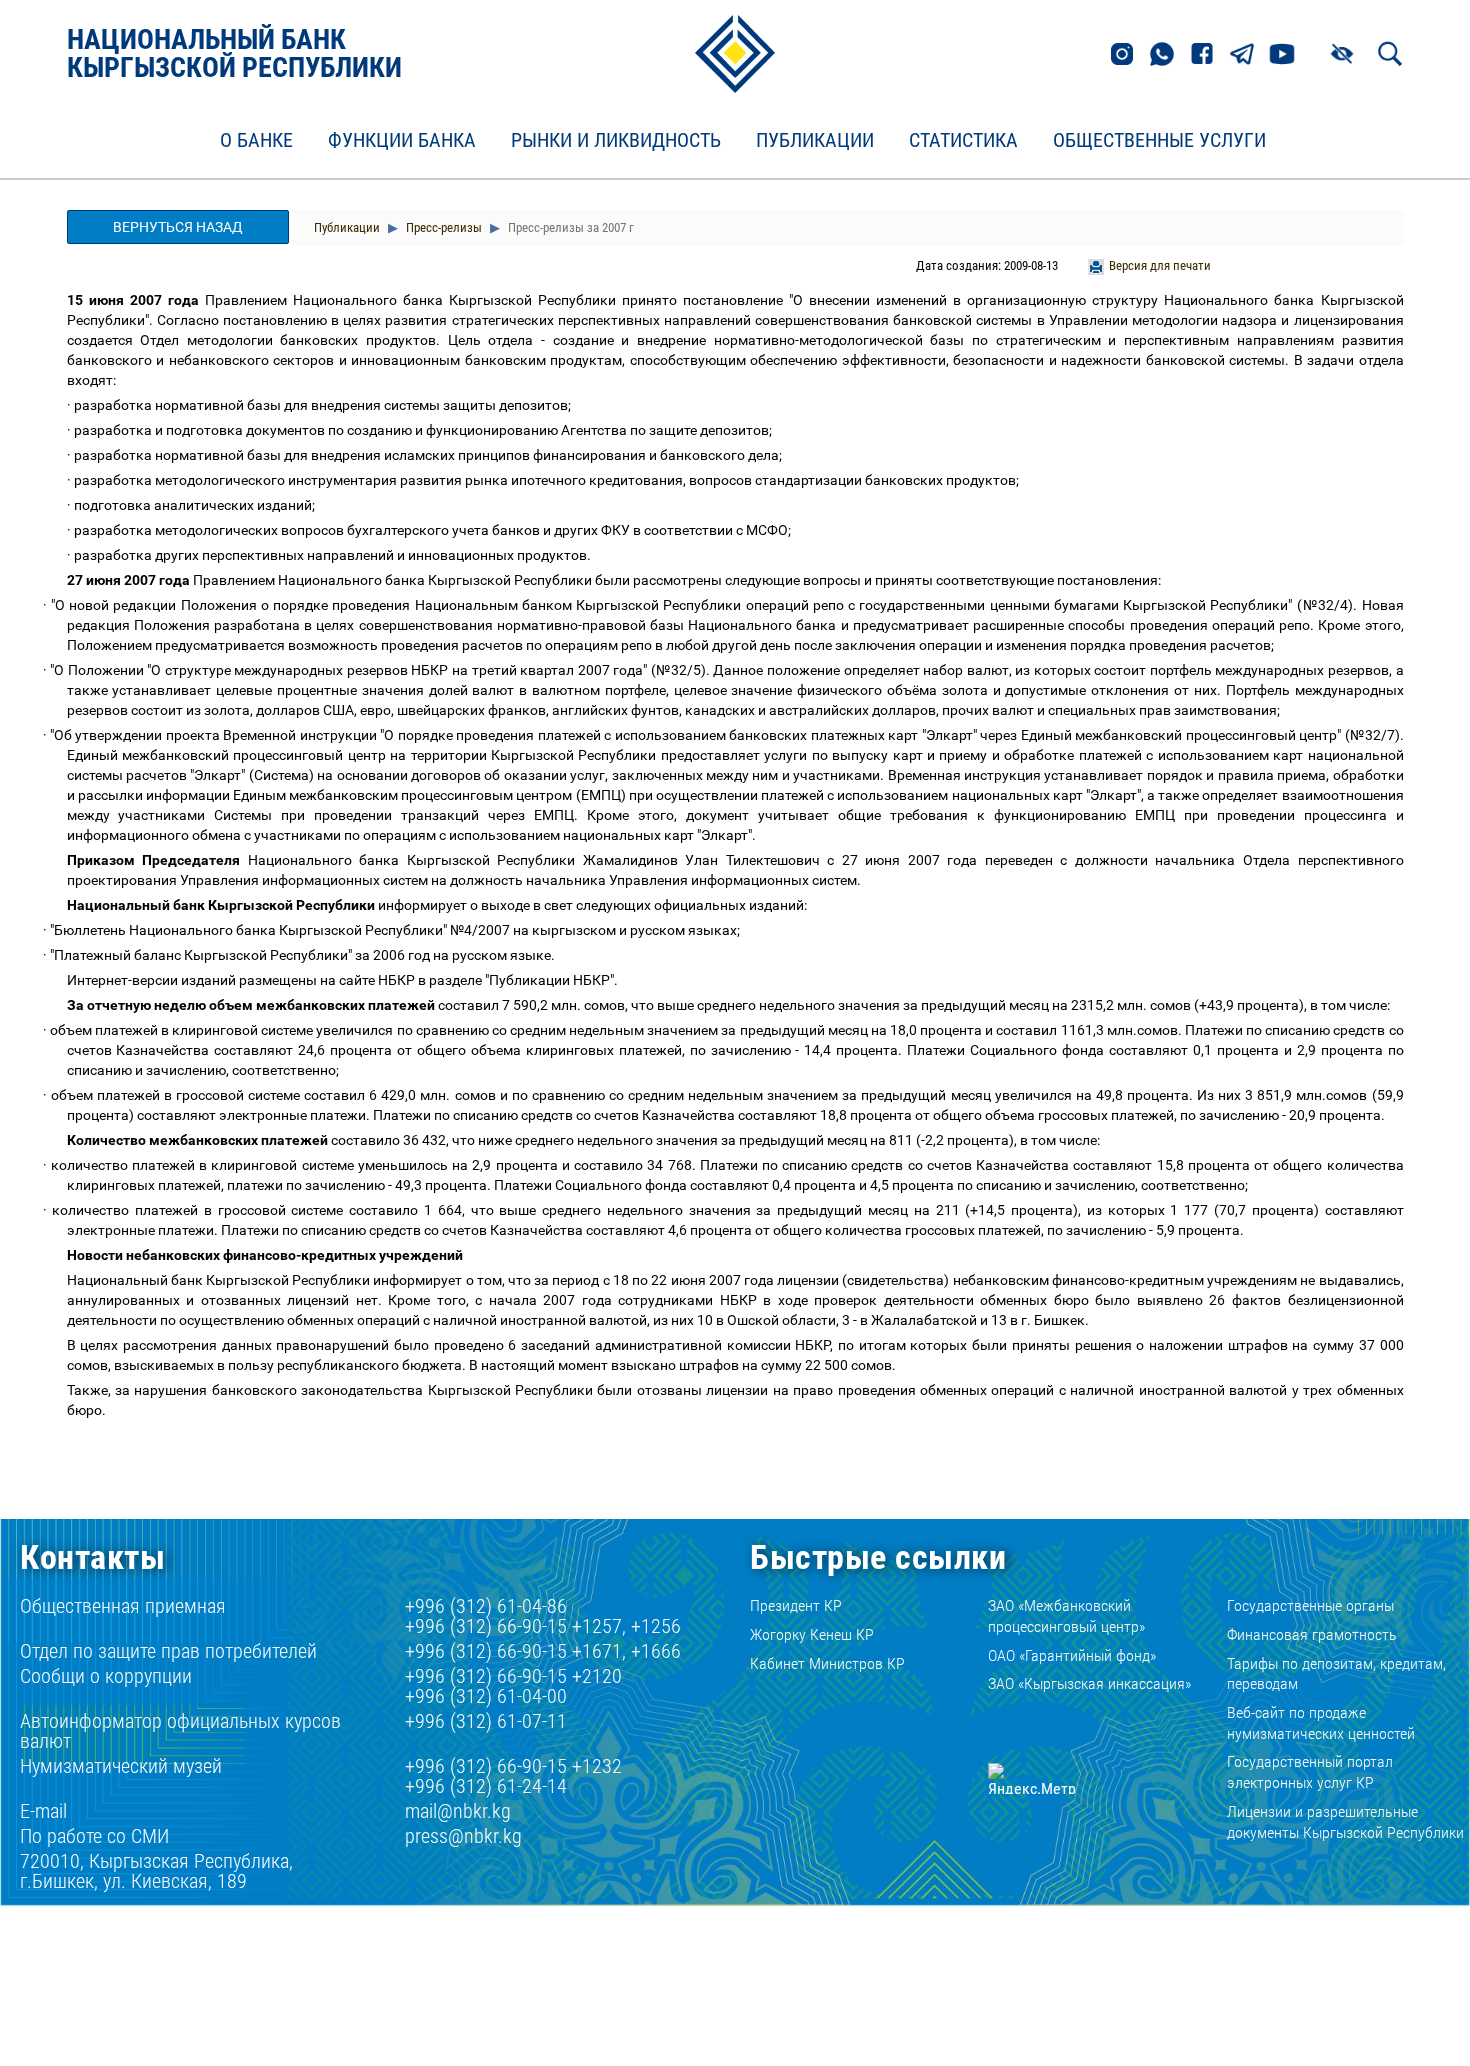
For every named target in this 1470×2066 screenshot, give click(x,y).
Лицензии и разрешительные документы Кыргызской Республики (1345, 1822)
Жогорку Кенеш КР (812, 1634)
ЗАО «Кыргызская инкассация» (1089, 1683)
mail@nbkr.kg (458, 1811)
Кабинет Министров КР (827, 1663)
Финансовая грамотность (1312, 1634)
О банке (256, 141)
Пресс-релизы (442, 227)
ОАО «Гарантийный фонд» (1072, 1655)
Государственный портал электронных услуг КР (1310, 1772)
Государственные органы (1310, 1605)
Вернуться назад (178, 227)
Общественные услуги (1159, 141)
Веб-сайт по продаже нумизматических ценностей (1321, 1723)
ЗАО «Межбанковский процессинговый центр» (1066, 1616)
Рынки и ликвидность (616, 141)
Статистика (963, 141)
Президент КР (796, 1605)
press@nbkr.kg (463, 1836)
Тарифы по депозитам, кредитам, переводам (1336, 1674)
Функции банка (402, 141)
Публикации (815, 141)
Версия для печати (1160, 265)
